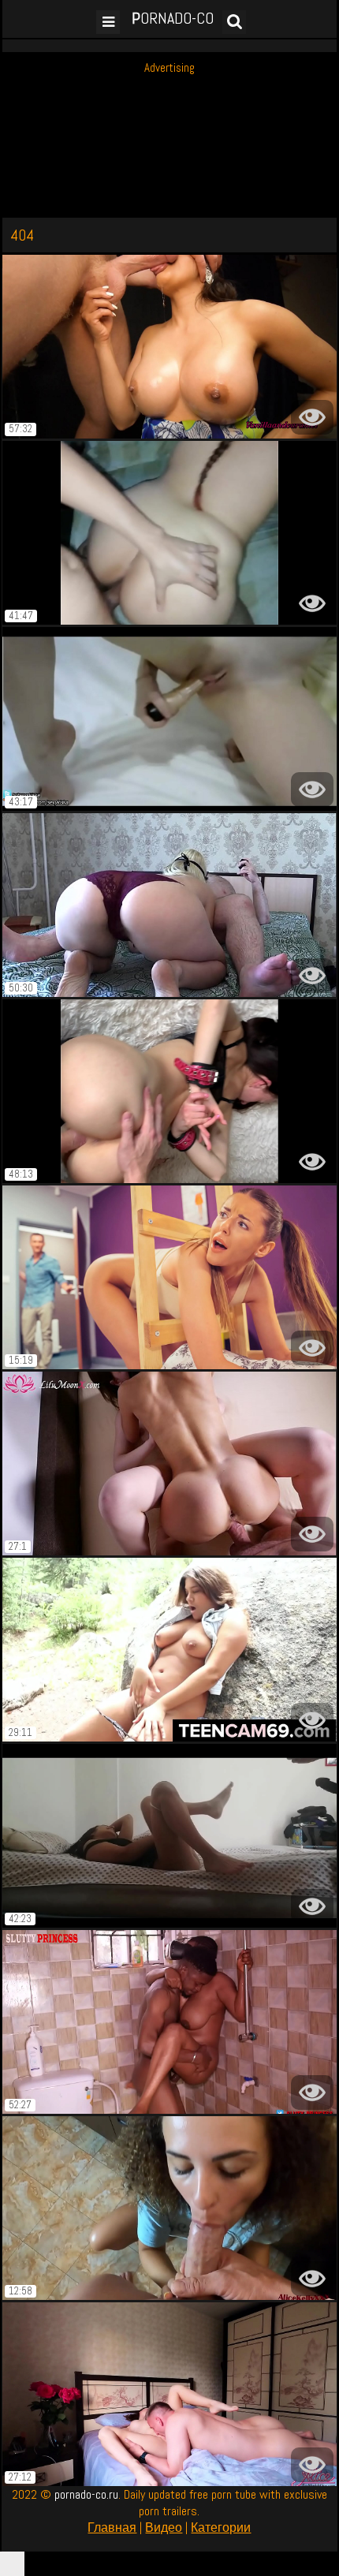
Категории (221, 2527)
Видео (164, 2527)
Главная (112, 2527)
